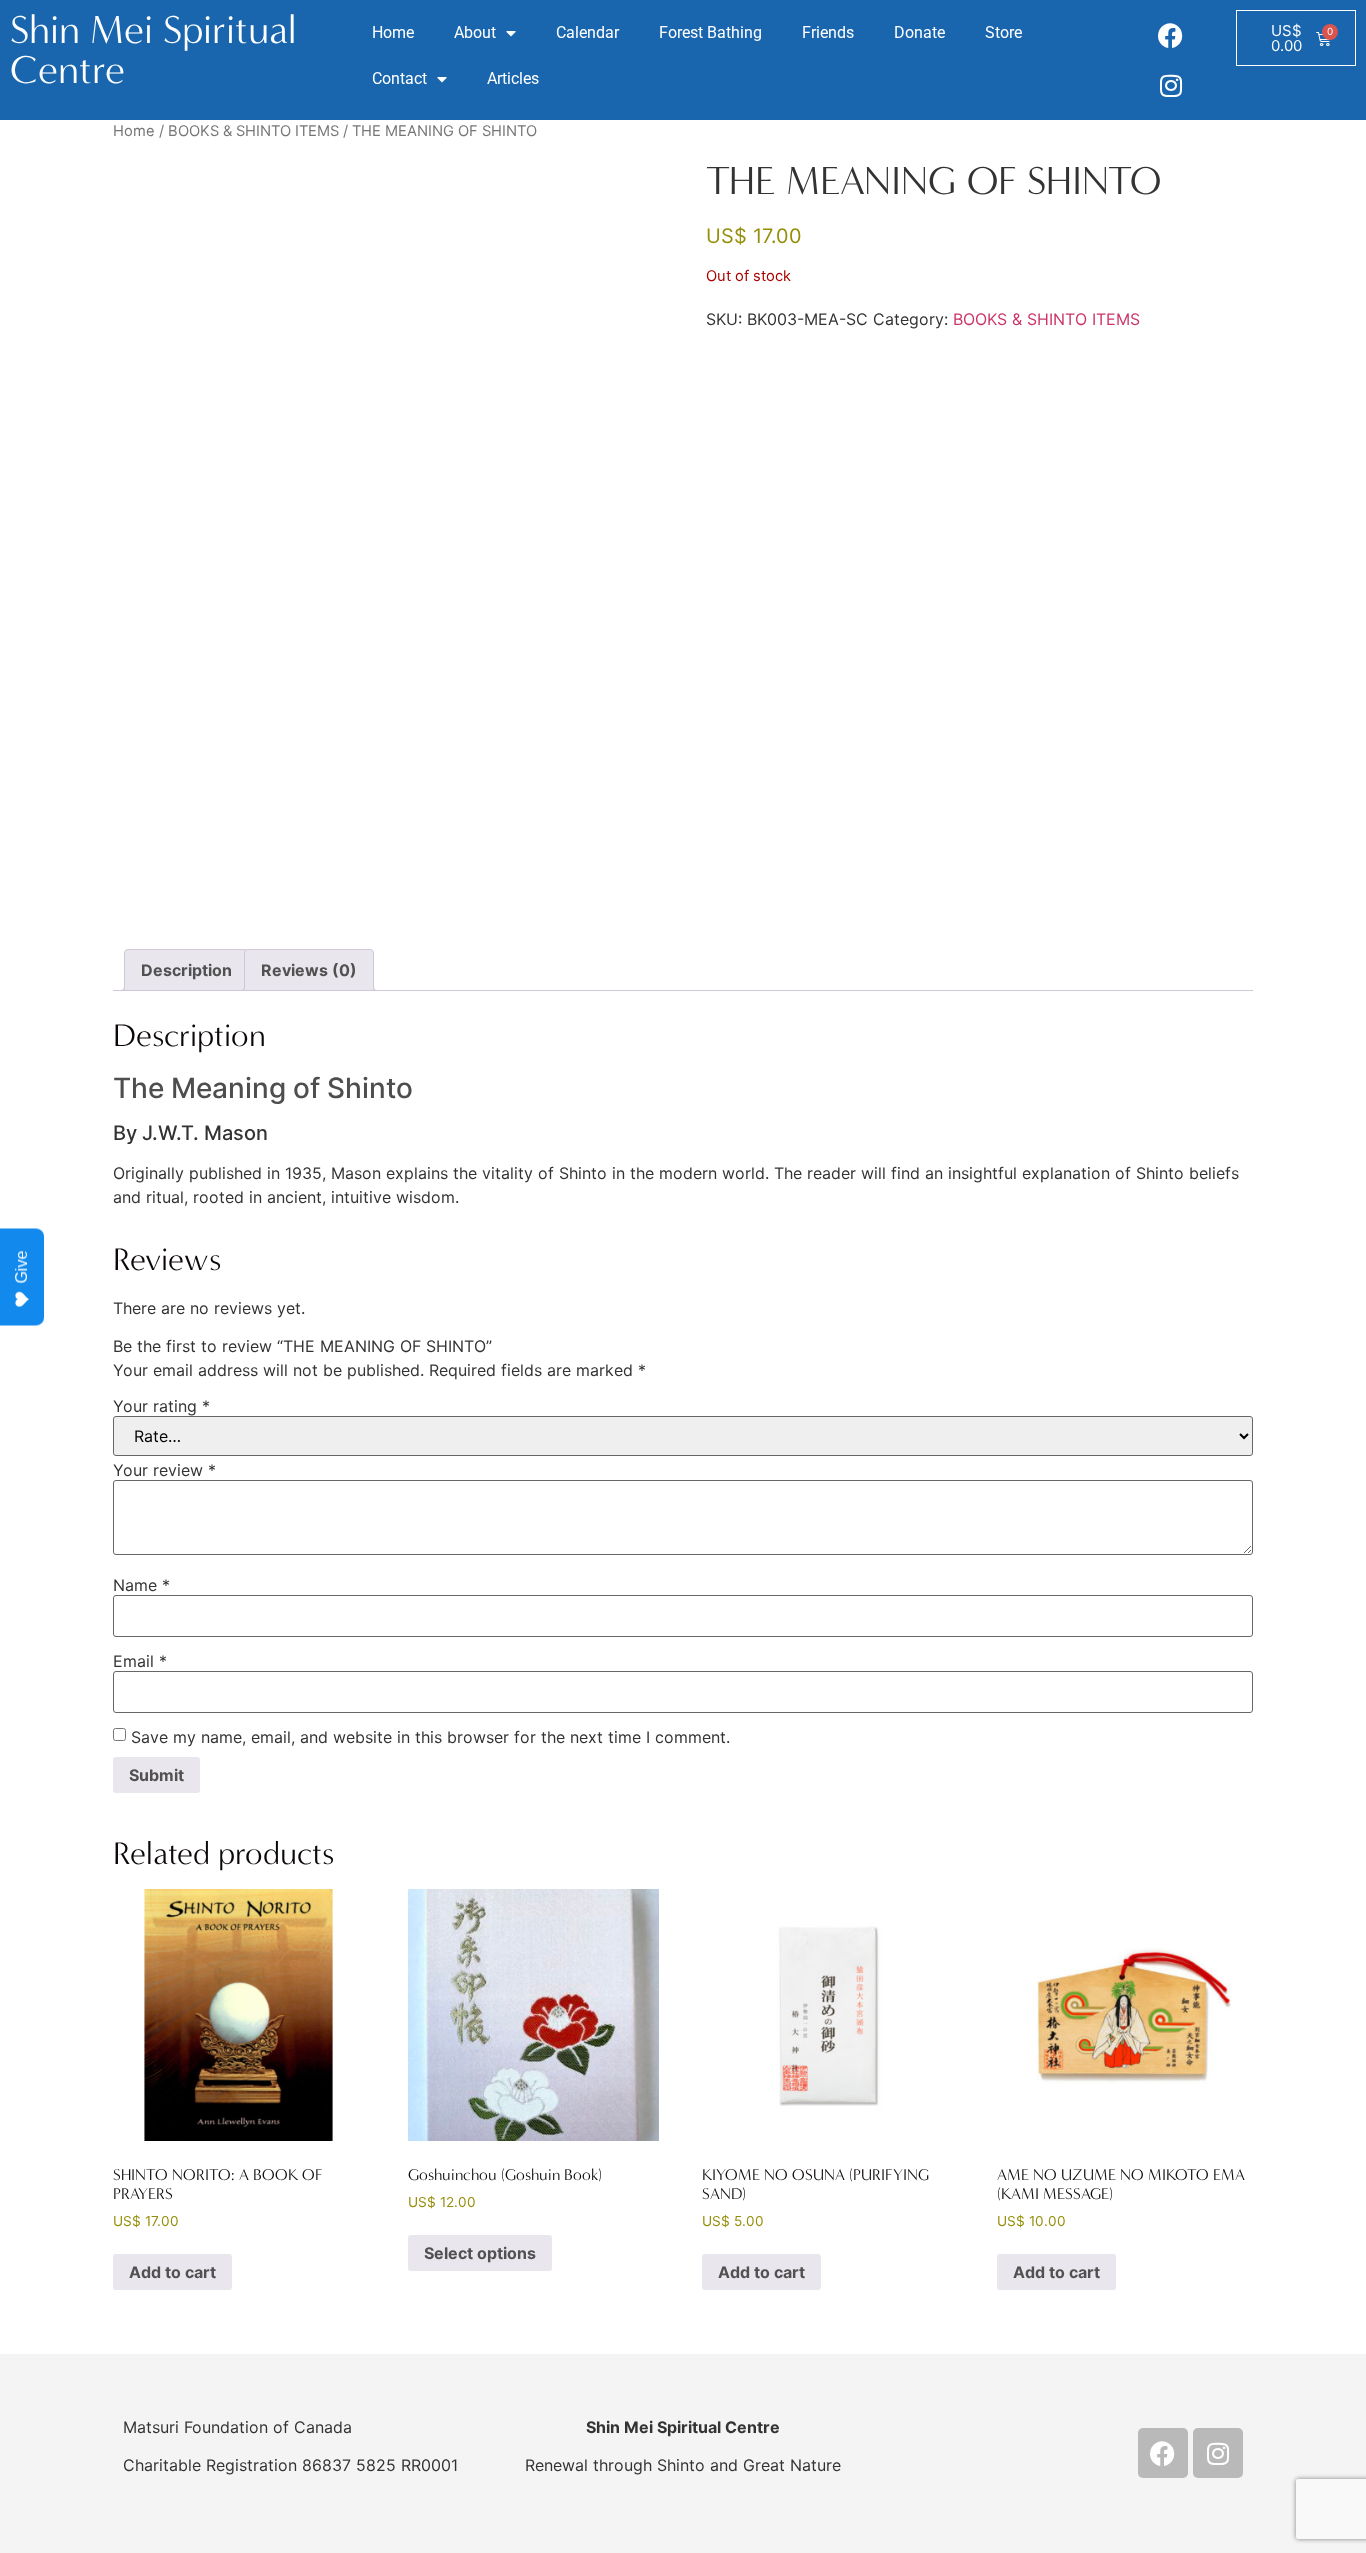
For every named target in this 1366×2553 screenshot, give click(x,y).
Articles (513, 78)
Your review (164, 1470)
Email (140, 1661)
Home (393, 32)
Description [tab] (186, 970)
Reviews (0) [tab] (309, 970)
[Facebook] (1171, 35)
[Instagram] (1171, 85)
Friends (828, 32)
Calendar (587, 32)
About (475, 32)
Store (1003, 32)
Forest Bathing (710, 32)
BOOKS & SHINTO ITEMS (253, 131)
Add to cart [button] (172, 2272)
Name (141, 1585)
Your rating (161, 1406)
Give (21, 1266)
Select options (480, 2253)
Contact (399, 78)
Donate (919, 32)
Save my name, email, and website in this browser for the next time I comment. (430, 1737)
